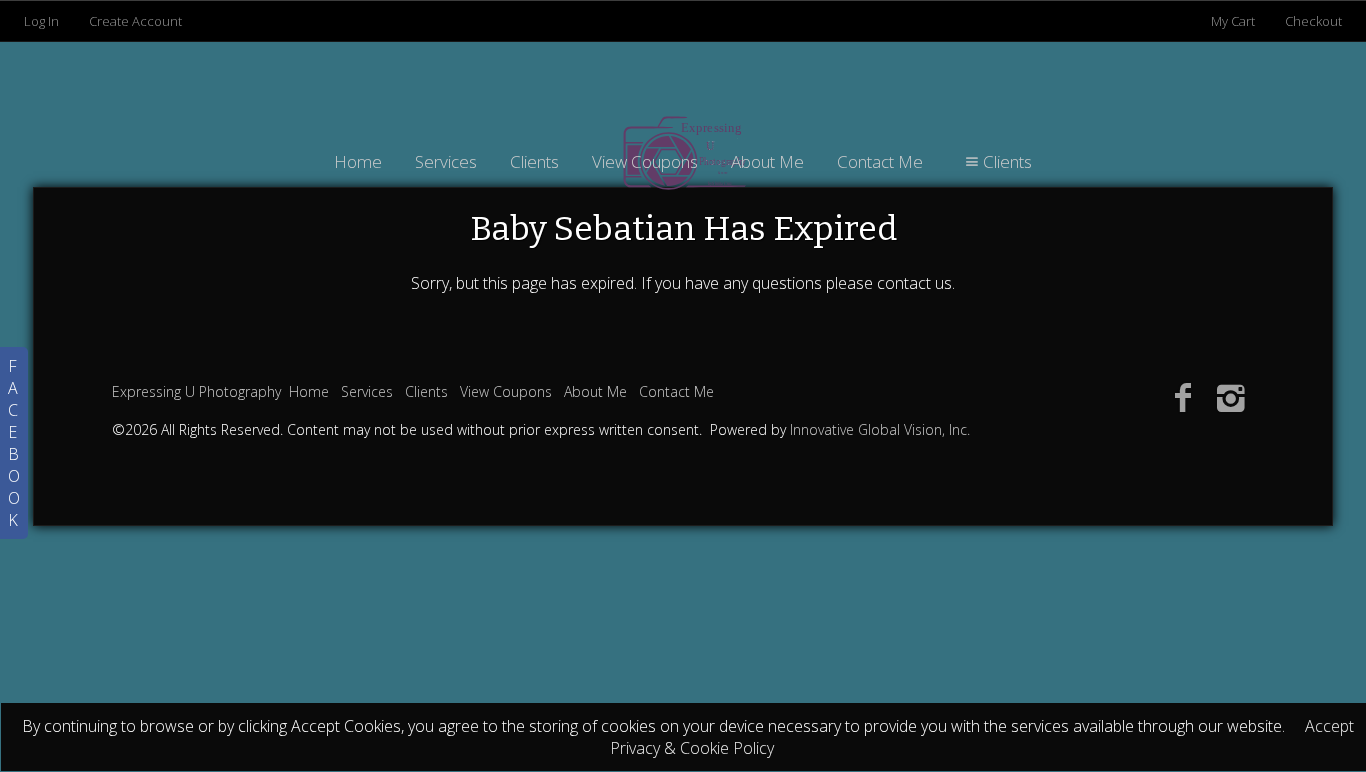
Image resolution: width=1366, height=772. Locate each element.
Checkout (1313, 21)
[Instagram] (1231, 396)
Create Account (135, 21)
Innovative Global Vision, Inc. (880, 429)
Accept (1329, 726)
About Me (767, 161)
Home (358, 161)
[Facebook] (1182, 396)
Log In (41, 21)
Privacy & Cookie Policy (692, 748)
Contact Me (880, 161)
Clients (534, 161)
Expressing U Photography (196, 391)
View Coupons (645, 161)
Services (446, 161)
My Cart (1234, 21)
